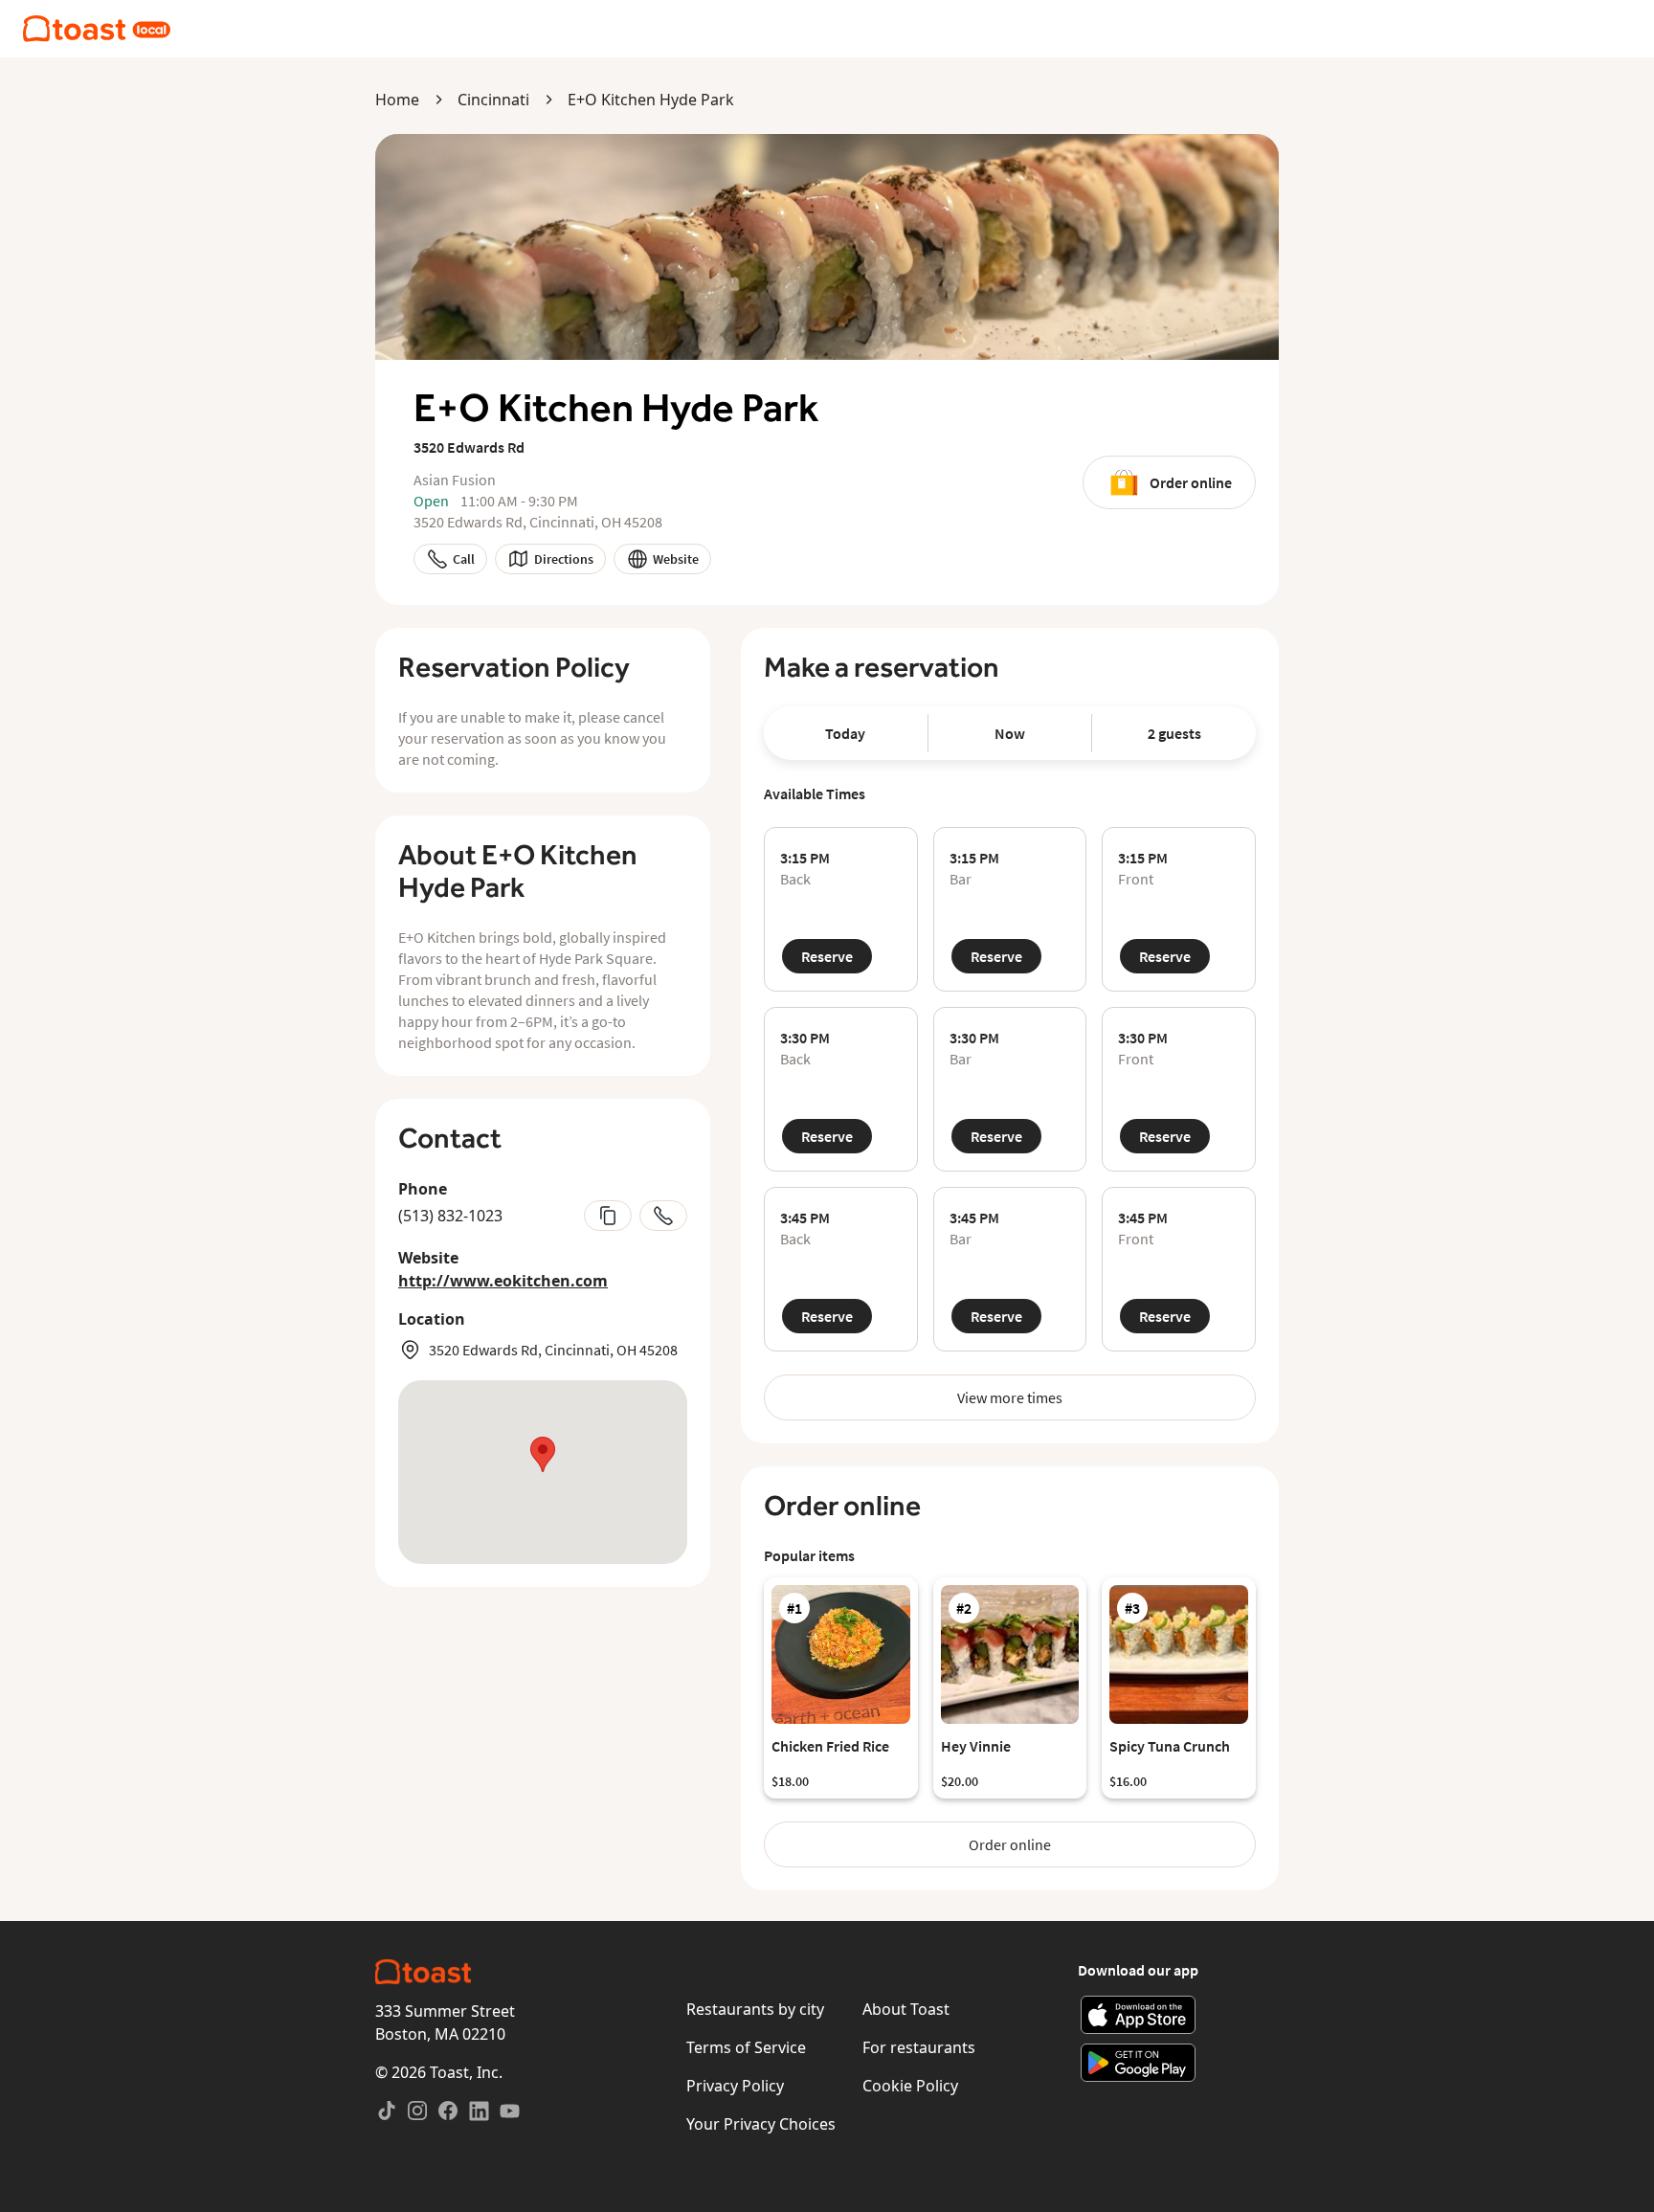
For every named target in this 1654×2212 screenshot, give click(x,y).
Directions (564, 559)
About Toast (906, 2009)
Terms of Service (746, 2047)
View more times (1010, 1397)
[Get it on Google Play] (1139, 2063)
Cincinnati (493, 100)
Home (397, 100)
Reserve (827, 956)
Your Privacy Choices (761, 2124)
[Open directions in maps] (543, 1472)
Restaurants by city (755, 2009)
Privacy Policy (735, 2086)
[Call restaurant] (663, 1216)
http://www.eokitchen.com (503, 1281)
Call (464, 559)
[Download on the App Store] (1139, 2015)
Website (676, 559)
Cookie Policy (910, 2086)
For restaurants (919, 2047)
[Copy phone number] (608, 1216)
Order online (1191, 482)
